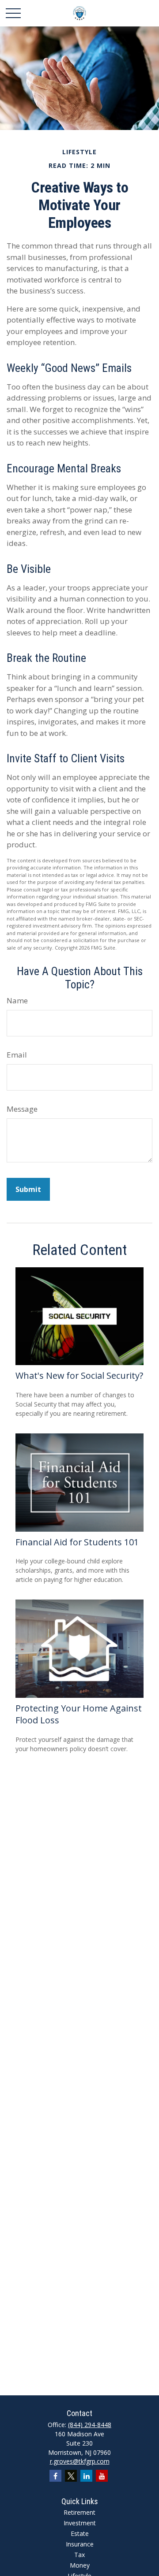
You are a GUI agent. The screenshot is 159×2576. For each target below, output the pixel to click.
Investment (80, 2523)
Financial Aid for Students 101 (77, 1542)
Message (22, 1109)
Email (17, 1055)
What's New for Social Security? (79, 1375)
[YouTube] (102, 2476)
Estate (80, 2533)
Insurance (80, 2544)
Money (80, 2565)
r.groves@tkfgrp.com (80, 2461)
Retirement (79, 2512)
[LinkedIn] (86, 2476)
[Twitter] (71, 2476)
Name (17, 1000)
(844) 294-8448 (90, 2425)
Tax (79, 2555)
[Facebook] (55, 2476)
